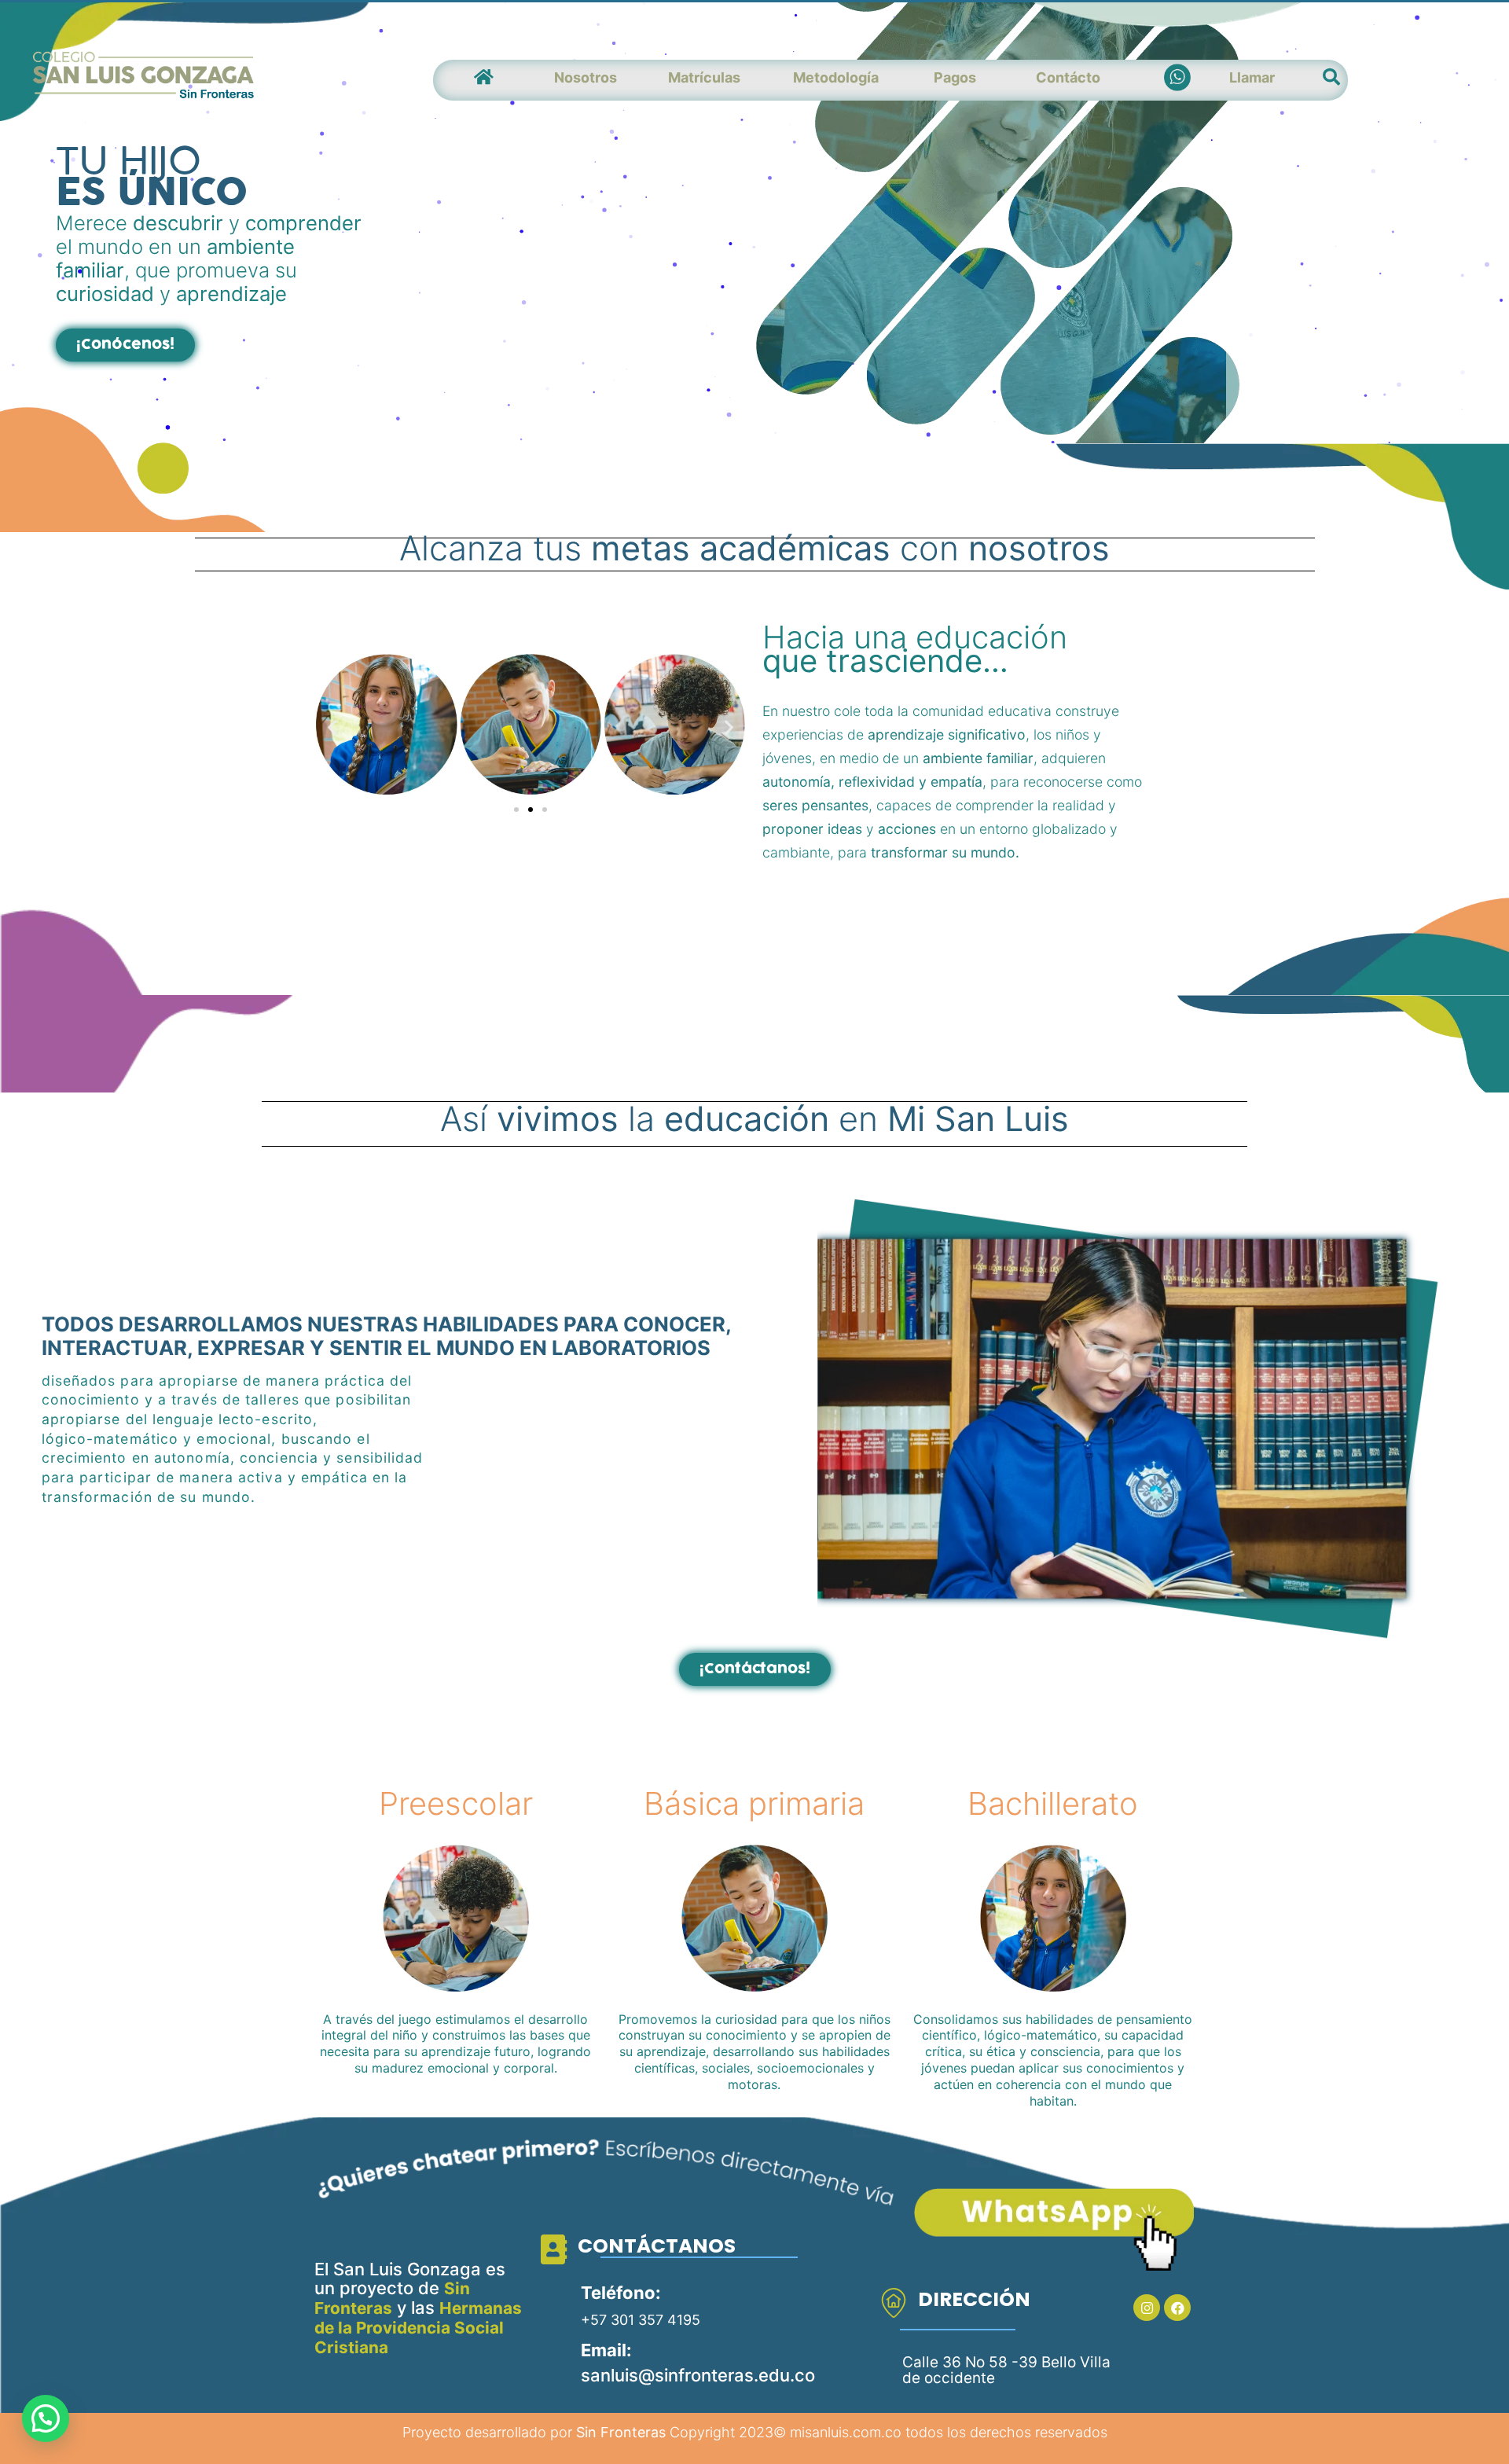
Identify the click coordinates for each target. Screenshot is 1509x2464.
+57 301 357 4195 (641, 2320)
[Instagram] (1147, 2308)
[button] (125, 345)
